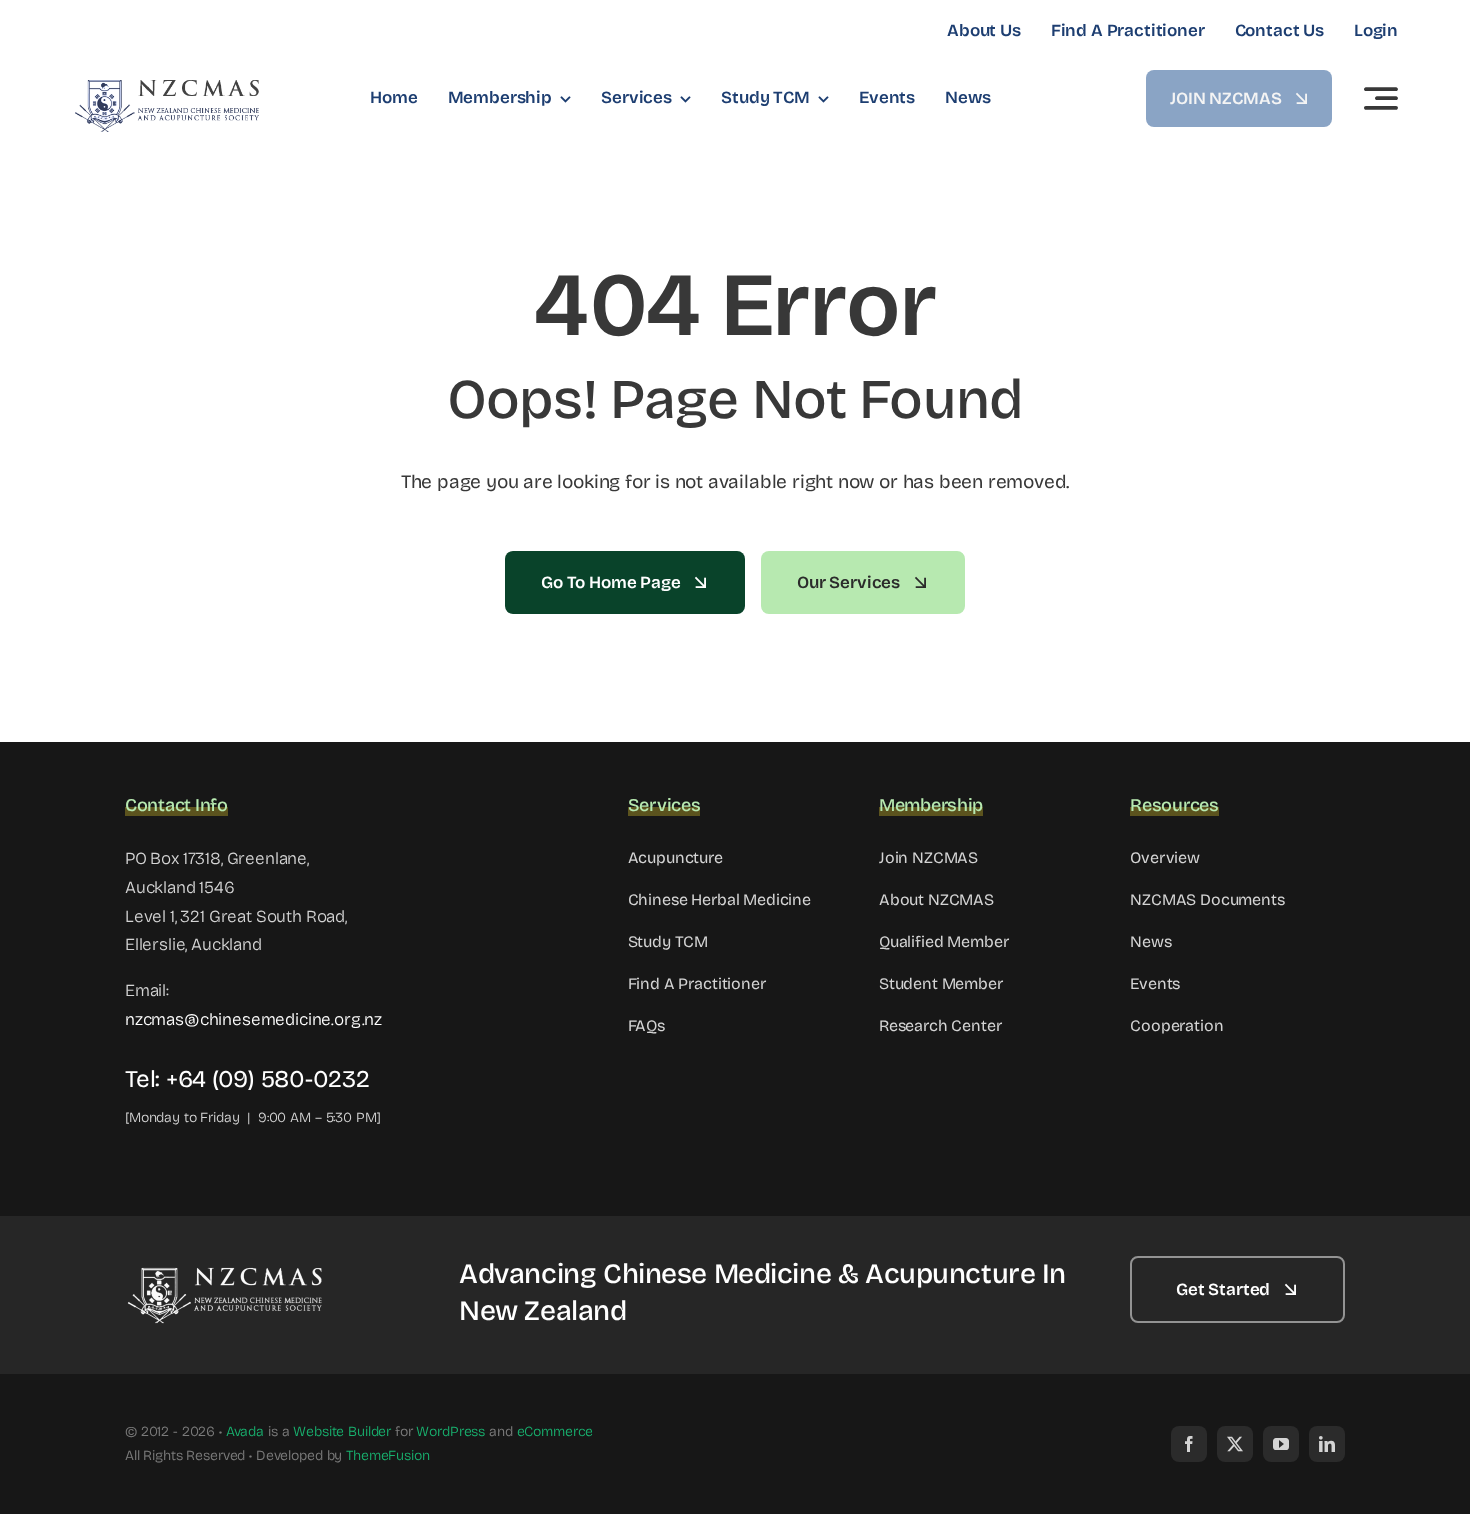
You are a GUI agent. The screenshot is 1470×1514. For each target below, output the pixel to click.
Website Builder (342, 1431)
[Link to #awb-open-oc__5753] (1381, 98)
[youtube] (1281, 1444)
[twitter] (1235, 1444)
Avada (245, 1431)
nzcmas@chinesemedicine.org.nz (253, 1019)
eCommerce (555, 1431)
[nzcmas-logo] (167, 85)
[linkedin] (1327, 1444)
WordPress (450, 1431)
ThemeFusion (387, 1455)
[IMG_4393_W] (225, 1273)
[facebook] (1189, 1444)
